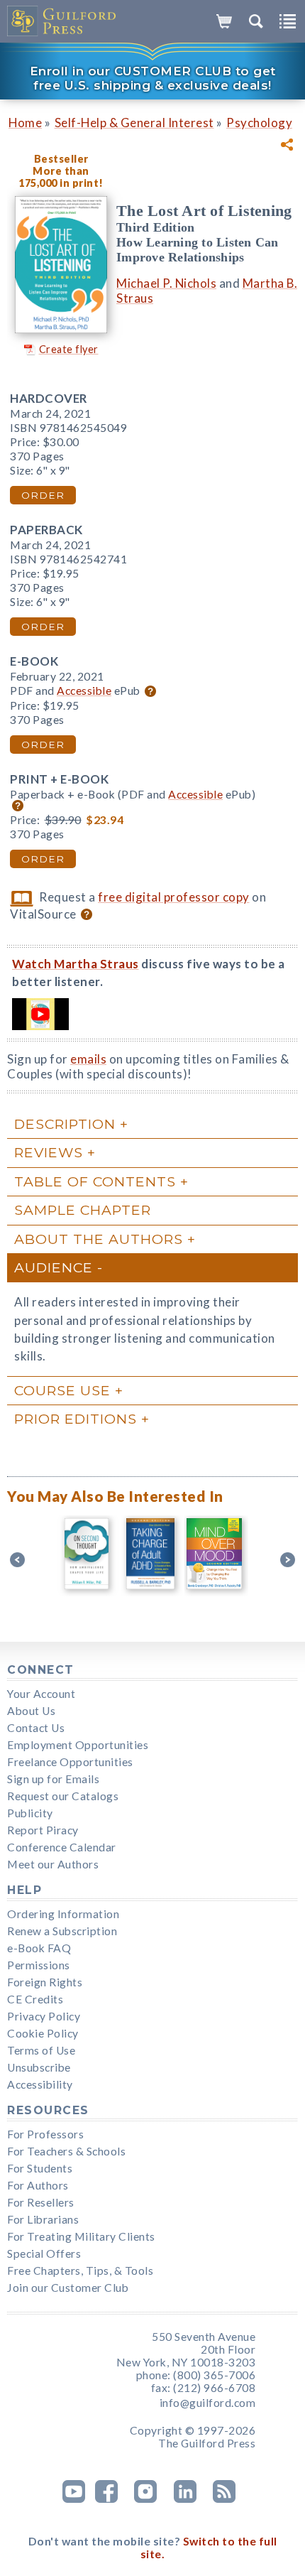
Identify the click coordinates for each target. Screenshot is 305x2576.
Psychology (259, 123)
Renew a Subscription (62, 1931)
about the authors (99, 1239)
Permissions (39, 1965)
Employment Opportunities (78, 1745)
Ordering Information (63, 1914)
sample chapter (83, 1210)
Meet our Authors (53, 1864)
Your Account (41, 1694)
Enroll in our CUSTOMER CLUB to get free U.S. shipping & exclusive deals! (153, 78)
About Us (31, 1711)
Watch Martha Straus (76, 964)
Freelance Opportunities (70, 1762)
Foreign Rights (45, 1982)
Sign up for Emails (53, 1779)
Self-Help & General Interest (134, 123)
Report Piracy (43, 1830)
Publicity (30, 1813)
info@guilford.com (208, 2403)
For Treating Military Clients (81, 2236)
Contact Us (36, 1728)
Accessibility (40, 2084)
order (43, 495)
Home (25, 123)
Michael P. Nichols (166, 283)
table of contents (95, 1181)
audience (54, 1267)
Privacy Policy (44, 2016)
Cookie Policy (43, 2033)
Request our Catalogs (63, 1796)
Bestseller (61, 159)
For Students (40, 2168)
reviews (49, 1152)
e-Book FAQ (39, 1948)
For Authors (38, 2185)
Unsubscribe (39, 2067)
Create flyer (69, 349)
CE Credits (35, 1999)
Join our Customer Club (68, 2288)
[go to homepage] (62, 21)
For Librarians (43, 2219)
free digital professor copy (174, 897)
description (65, 1124)
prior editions (76, 1419)
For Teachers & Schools (66, 2151)
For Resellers (41, 2202)
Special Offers (44, 2253)
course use (62, 1390)
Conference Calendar (62, 1847)
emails (88, 1059)
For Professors (45, 2134)
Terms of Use (41, 2050)
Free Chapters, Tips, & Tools (80, 2271)
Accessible (84, 691)
